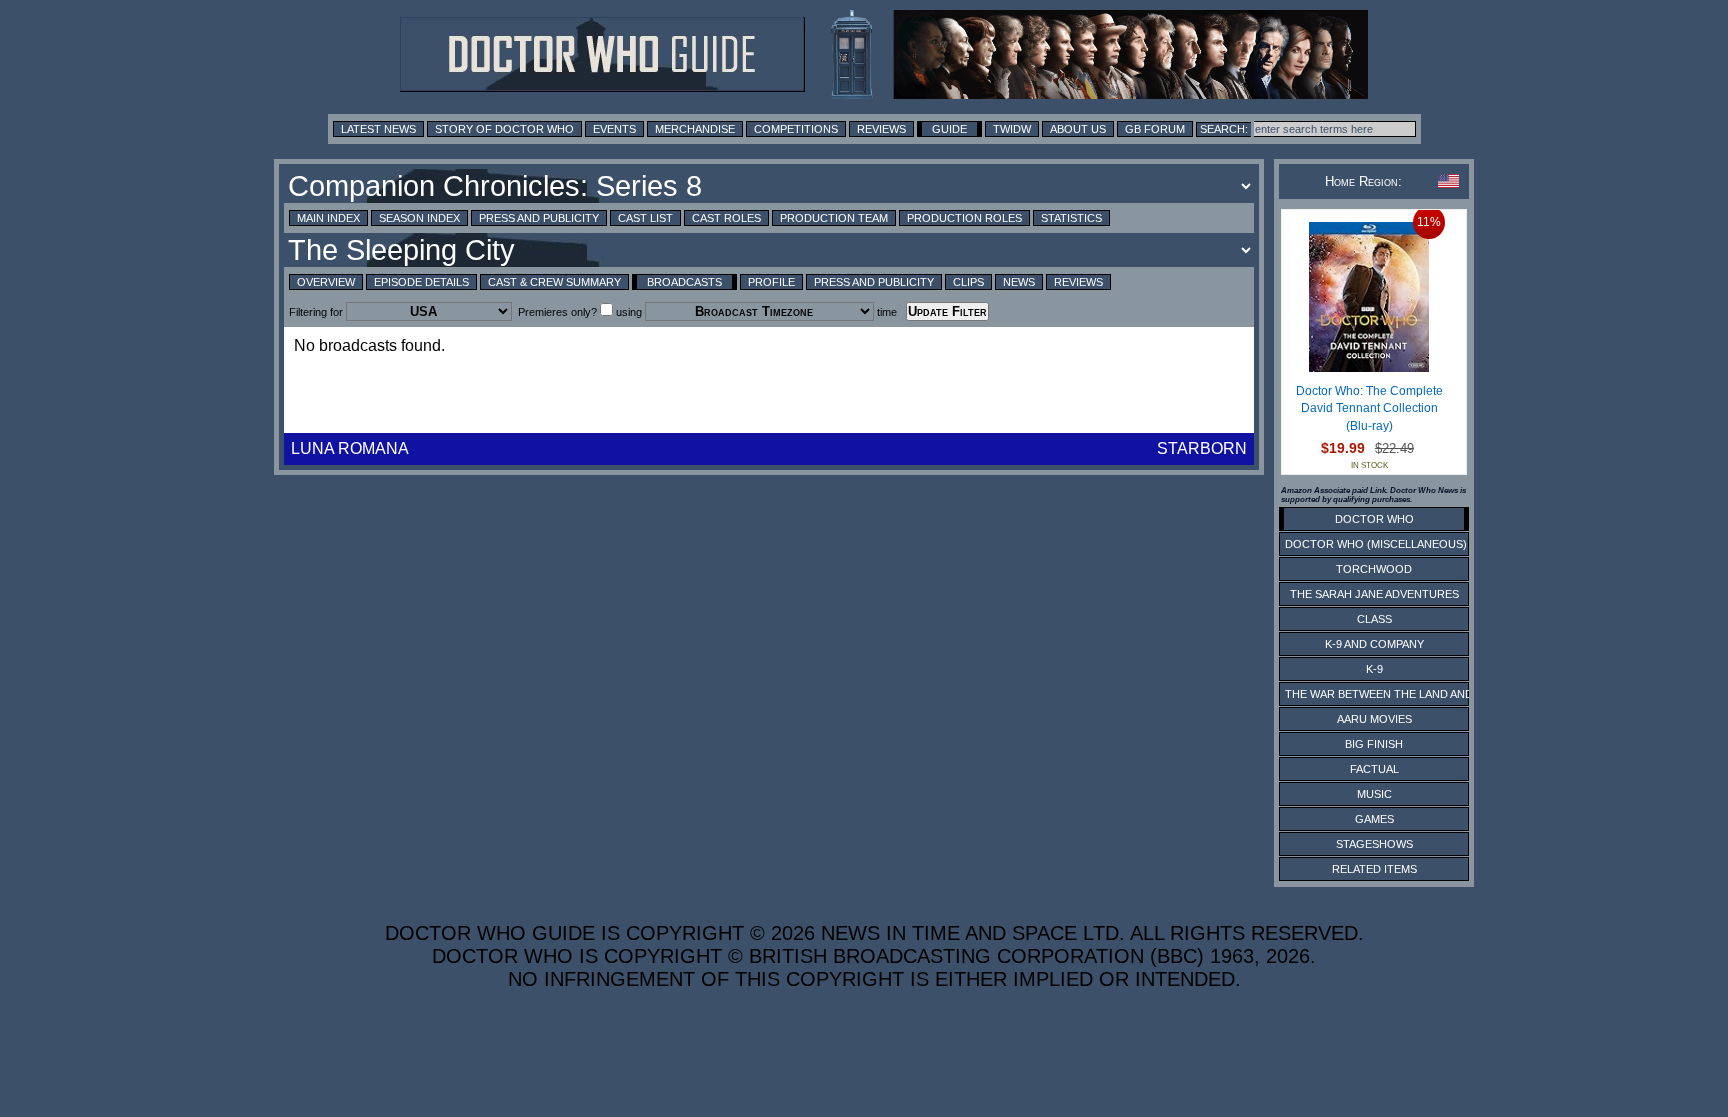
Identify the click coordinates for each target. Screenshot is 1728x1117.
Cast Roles (726, 218)
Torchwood (1374, 569)
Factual (1374, 769)
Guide (949, 129)
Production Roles (964, 218)
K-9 (1374, 669)
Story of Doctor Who (504, 129)
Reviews (881, 129)
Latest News (378, 129)
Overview (326, 282)
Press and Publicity (539, 218)
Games (1374, 819)
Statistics (1071, 218)
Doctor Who (1374, 519)
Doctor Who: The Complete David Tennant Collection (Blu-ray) (1369, 408)
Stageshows (1374, 844)
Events (614, 129)
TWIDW (1012, 129)
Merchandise (695, 129)
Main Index (328, 218)
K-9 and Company (1374, 644)
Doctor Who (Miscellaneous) (1376, 544)
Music (1374, 794)
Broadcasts (684, 282)
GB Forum (1155, 129)
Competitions (796, 129)
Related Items (1374, 869)
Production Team (834, 218)
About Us (1078, 129)
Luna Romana (350, 448)
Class (1374, 619)
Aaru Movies (1374, 719)
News (1019, 282)
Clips (968, 282)
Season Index (419, 218)
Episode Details (421, 282)
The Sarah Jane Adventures (1374, 594)
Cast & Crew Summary (554, 282)
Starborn (1202, 448)
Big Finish (1374, 744)
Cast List (645, 218)
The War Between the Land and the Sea (1403, 694)
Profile (771, 282)
